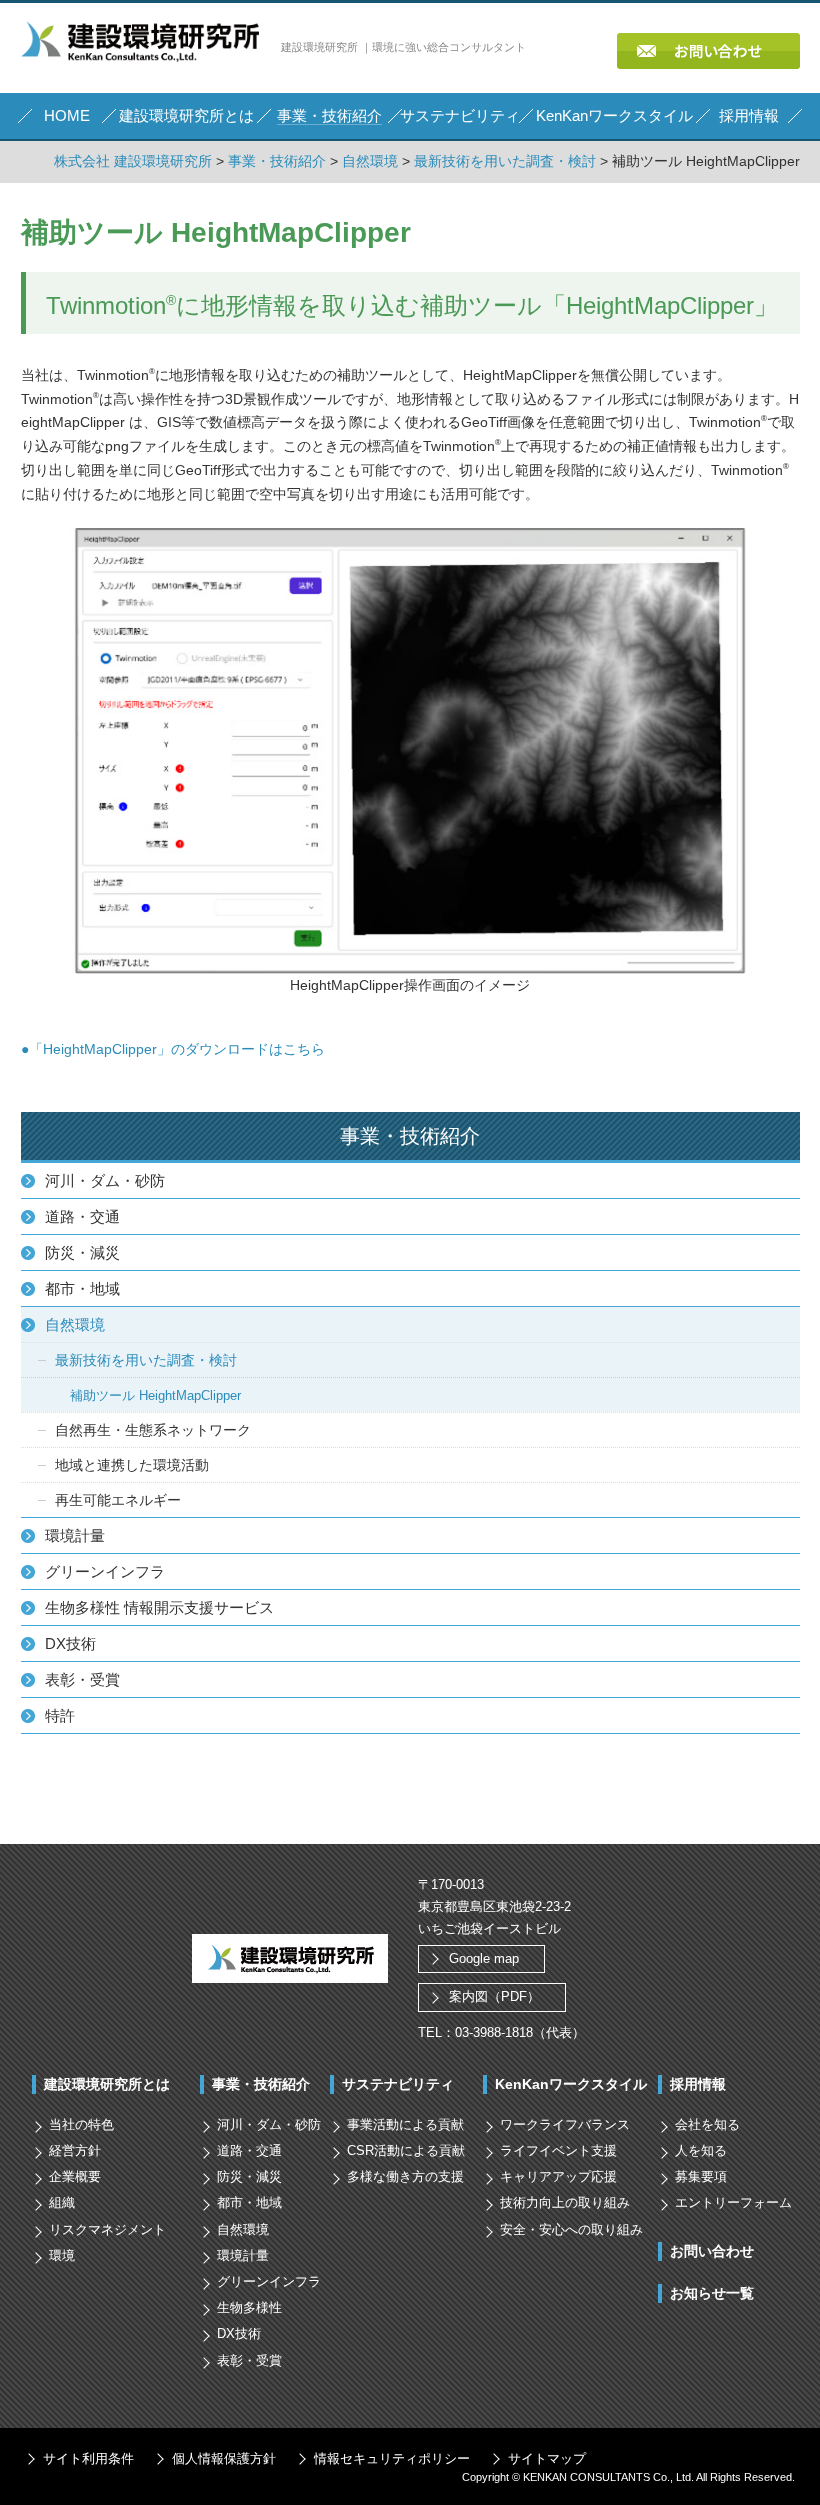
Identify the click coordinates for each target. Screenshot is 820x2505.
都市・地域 (82, 1288)
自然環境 (370, 161)
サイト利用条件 (88, 2458)
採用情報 (698, 2084)
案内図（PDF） (494, 1996)
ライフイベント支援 (558, 2150)
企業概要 (75, 2176)
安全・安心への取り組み (571, 2229)
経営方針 (75, 2150)
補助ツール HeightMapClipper (155, 1395)
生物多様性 (249, 2307)
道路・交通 (82, 1216)
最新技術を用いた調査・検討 (505, 161)
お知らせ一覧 (712, 2293)
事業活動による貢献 (405, 2124)
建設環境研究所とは (107, 2084)
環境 (62, 2255)
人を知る (701, 2150)
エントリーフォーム (733, 2202)
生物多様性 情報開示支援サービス (159, 1607)
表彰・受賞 (82, 1679)
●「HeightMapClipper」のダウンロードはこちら (173, 1049)
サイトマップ (547, 2458)
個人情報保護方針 (224, 2458)
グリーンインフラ (105, 1571)
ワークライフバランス (565, 2124)
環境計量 (75, 1535)
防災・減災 (82, 1252)
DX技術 (70, 1643)
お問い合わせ (712, 2251)
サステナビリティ (398, 2084)
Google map (484, 1958)
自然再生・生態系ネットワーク (153, 1430)
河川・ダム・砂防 (105, 1180)
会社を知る (707, 2124)
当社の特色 (81, 2124)
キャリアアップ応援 (558, 2176)
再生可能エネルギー (118, 1500)
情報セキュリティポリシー (392, 2458)
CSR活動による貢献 (406, 2150)
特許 (60, 1715)
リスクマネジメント (107, 2229)
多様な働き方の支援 (405, 2176)
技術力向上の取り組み (565, 2202)
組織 (62, 2202)
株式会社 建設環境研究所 (133, 161)
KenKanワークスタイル (571, 2084)
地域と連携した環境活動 (132, 1465)
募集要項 (701, 2176)
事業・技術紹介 (277, 161)
